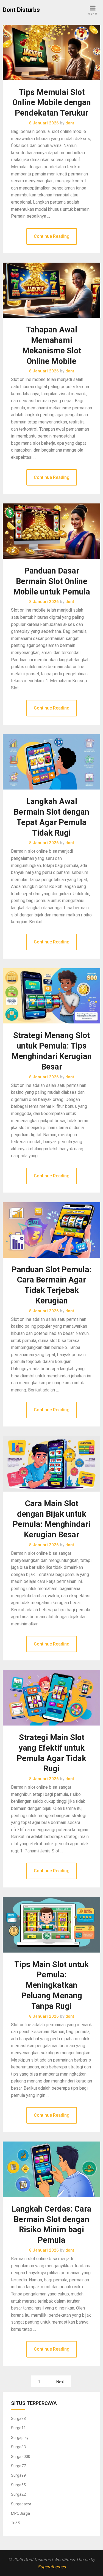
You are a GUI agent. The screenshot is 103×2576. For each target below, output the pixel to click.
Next (60, 2382)
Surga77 (18, 2466)
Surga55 (18, 2485)
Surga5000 (21, 2457)
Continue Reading (52, 236)
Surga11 (18, 2428)
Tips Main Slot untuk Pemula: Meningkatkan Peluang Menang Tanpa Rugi (51, 1985)
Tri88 (15, 2523)
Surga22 (18, 2494)
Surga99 (18, 2475)
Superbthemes (52, 2567)
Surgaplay (20, 2438)
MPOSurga (20, 2513)
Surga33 (18, 2447)
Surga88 (18, 2418)
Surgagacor (21, 2504)
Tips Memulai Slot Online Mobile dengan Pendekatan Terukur (52, 103)
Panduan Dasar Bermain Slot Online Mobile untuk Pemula (52, 581)
